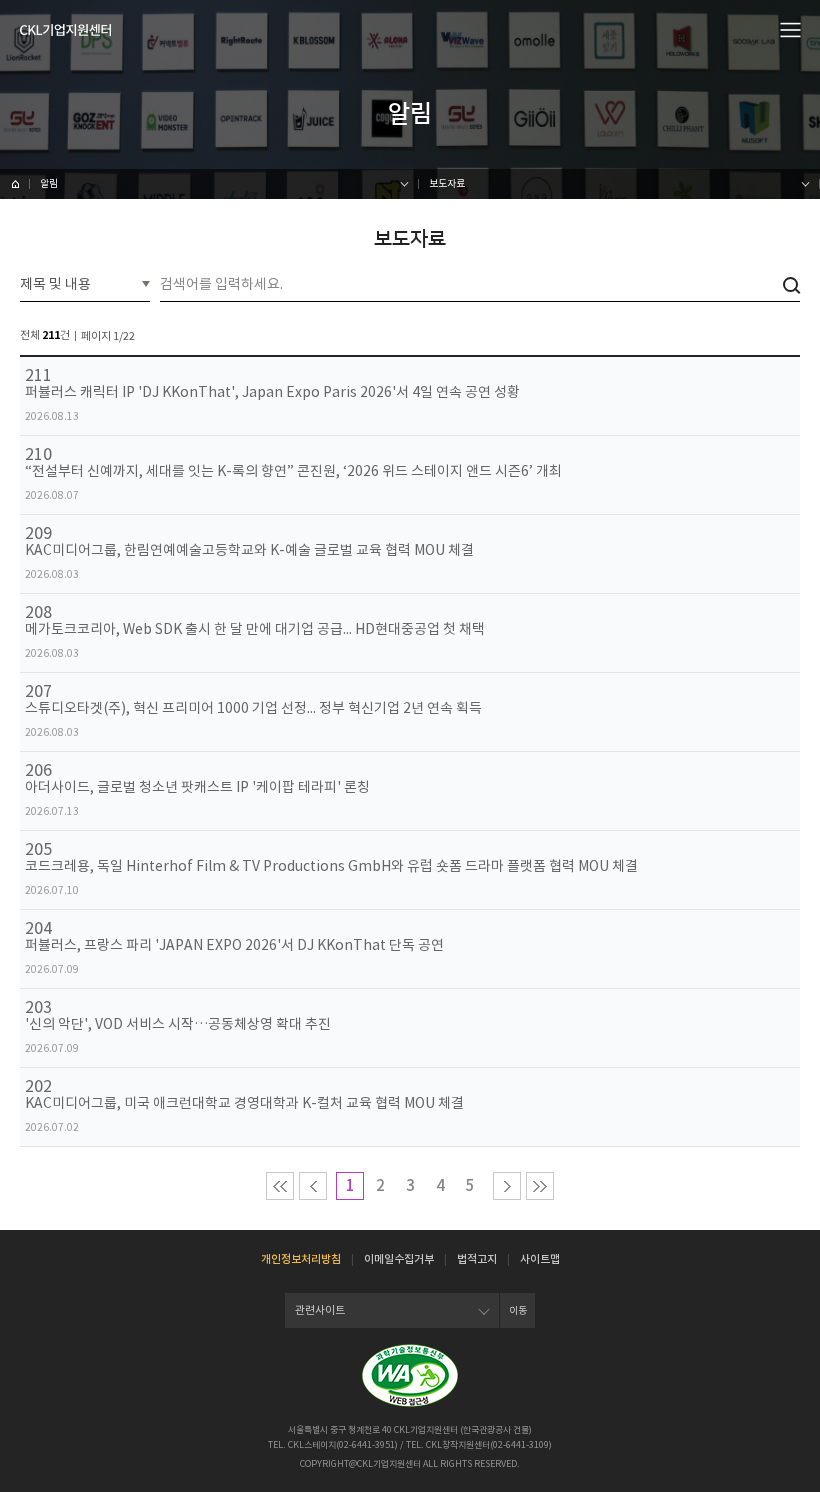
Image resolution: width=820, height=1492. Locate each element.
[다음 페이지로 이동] (507, 1186)
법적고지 (477, 1259)
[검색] (791, 285)
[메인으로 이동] (65, 30)
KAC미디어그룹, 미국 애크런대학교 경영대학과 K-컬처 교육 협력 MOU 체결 (244, 1103)
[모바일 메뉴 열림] (791, 29)
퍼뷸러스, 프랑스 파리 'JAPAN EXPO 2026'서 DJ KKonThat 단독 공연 (234, 945)
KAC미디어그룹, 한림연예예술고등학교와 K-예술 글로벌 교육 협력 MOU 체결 (249, 550)
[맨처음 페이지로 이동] (280, 1186)
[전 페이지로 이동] (313, 1186)
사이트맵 (540, 1259)
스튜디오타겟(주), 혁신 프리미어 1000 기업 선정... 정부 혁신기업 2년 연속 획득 (253, 708)
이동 (518, 1310)
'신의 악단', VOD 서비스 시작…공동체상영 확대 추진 (178, 1024)
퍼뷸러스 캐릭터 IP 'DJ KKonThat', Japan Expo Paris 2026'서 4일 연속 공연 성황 (272, 392)
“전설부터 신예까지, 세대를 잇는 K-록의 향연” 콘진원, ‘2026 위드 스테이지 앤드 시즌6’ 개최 (293, 471)
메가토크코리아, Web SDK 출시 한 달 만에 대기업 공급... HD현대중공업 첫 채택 (255, 629)
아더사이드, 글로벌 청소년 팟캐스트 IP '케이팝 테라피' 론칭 (197, 787)
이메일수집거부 (399, 1259)
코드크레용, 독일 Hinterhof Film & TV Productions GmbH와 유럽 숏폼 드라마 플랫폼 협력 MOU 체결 (331, 866)
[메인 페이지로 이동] (15, 184)
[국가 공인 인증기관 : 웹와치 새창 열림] (410, 1375)
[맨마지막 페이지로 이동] (540, 1186)
